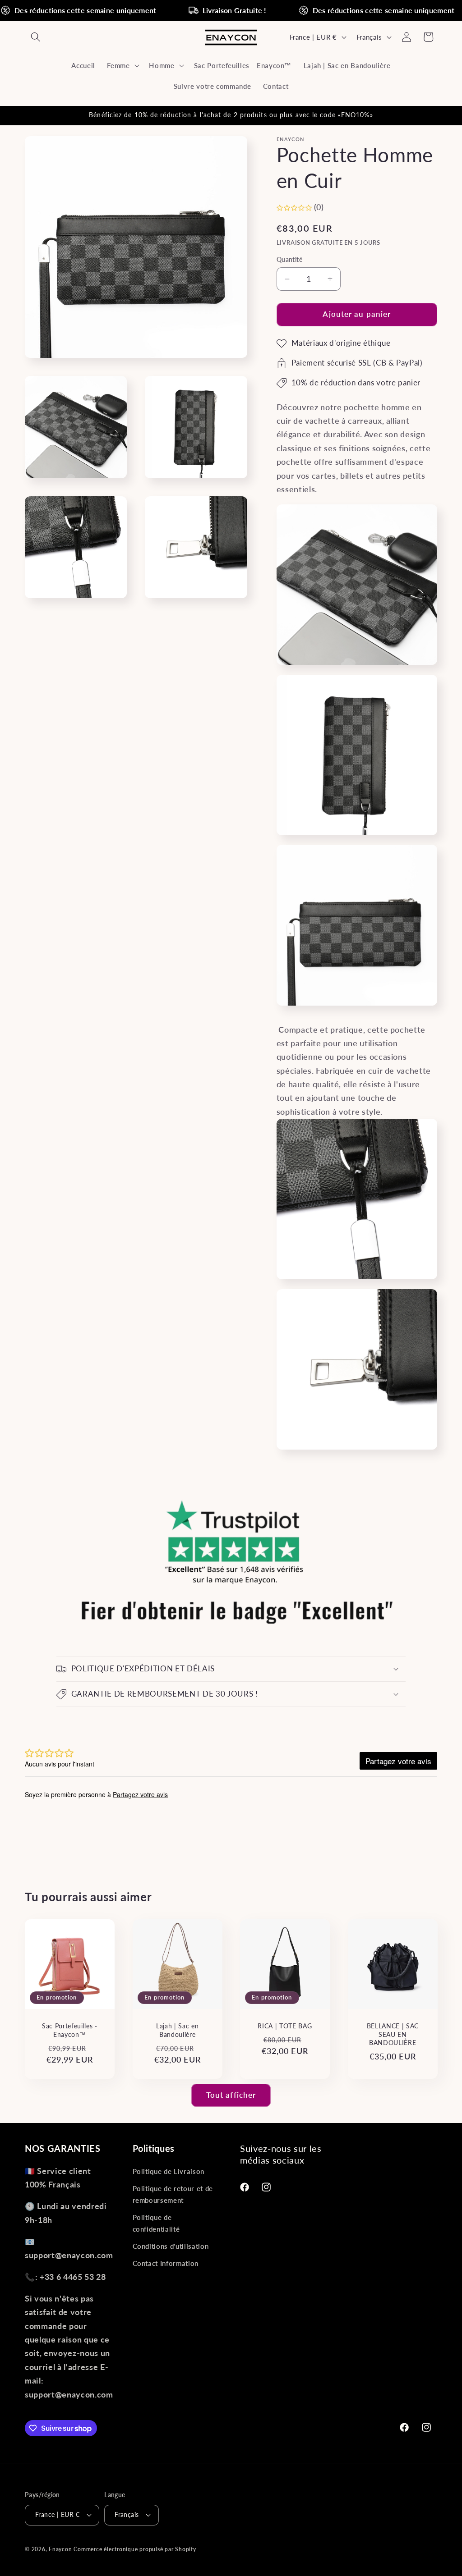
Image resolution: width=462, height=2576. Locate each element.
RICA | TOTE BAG (285, 2026)
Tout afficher (231, 2095)
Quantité (290, 259)
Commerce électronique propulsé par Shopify (135, 2549)
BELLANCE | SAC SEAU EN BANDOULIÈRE (392, 2034)
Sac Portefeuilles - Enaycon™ (70, 2030)
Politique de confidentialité (156, 2223)
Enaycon (60, 2549)
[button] (36, 37)
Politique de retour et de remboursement (173, 2194)
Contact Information (166, 2263)
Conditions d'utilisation (171, 2246)
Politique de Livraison (169, 2171)
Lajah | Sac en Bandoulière (177, 2030)
